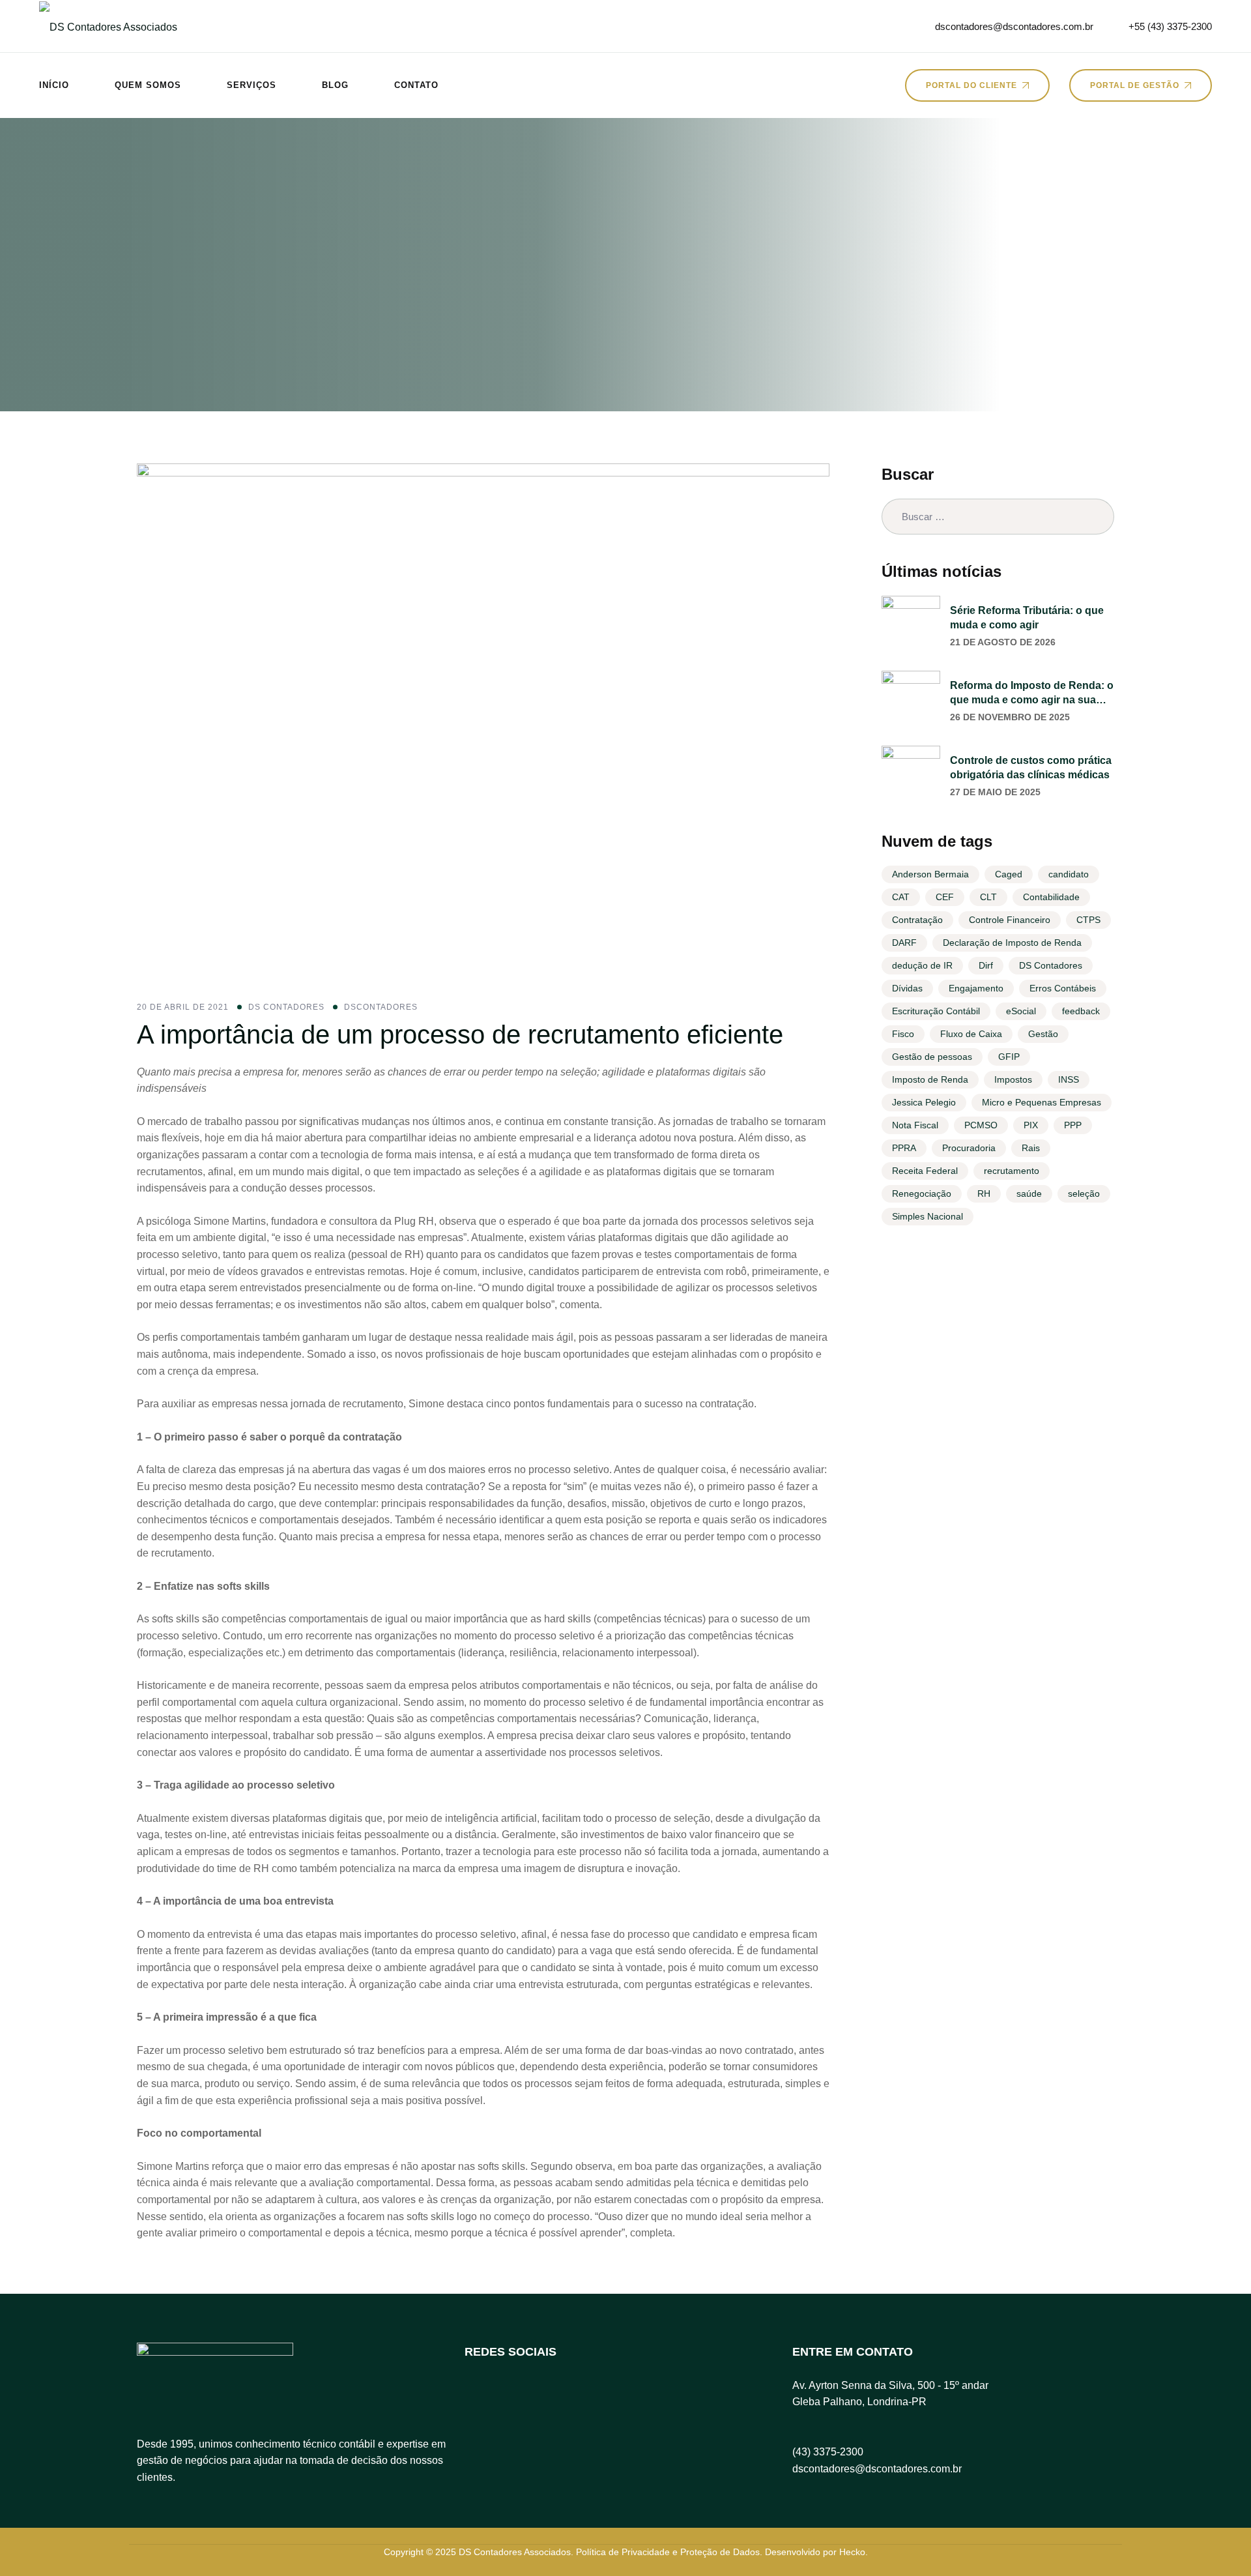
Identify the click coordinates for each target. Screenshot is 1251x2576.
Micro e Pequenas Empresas (1042, 1102)
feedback (1081, 1011)
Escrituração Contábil (936, 1011)
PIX (1031, 1125)
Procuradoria (969, 1148)
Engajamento (976, 988)
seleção (1084, 1193)
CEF (945, 897)
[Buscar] (1096, 517)
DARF (904, 943)
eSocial (1021, 1011)
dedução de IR (922, 965)
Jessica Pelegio (924, 1102)
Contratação (917, 920)
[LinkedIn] (570, 2395)
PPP (1073, 1125)
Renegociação (922, 1193)
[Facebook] (481, 2395)
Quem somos (148, 85)
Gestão (1043, 1034)
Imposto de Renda (930, 1079)
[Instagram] (525, 2395)
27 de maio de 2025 (995, 792)
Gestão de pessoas (932, 1057)
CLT (988, 897)
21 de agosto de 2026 (1003, 642)
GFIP (1009, 1057)
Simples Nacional (927, 1216)
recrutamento (1012, 1171)
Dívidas (907, 988)
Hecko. (854, 2552)
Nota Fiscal (915, 1125)
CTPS (1088, 920)
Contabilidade (1051, 897)
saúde (1029, 1193)
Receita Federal (925, 1171)
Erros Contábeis (1063, 988)
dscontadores (381, 1007)
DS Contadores (286, 1007)
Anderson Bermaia (930, 874)
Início (54, 85)
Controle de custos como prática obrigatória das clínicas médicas (1031, 768)
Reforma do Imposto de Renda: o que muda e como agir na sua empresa (1032, 694)
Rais (1031, 1148)
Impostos (1013, 1079)
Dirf (986, 965)
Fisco (903, 1034)
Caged (1009, 874)
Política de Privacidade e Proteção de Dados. (669, 2552)
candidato (1069, 874)
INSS (1069, 1079)
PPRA (904, 1148)
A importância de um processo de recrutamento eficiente (460, 1034)
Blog (335, 85)
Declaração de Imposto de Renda (1012, 943)
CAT (901, 897)
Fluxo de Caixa (971, 1034)
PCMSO (981, 1125)
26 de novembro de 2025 (1010, 717)
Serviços (252, 85)
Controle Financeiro (1010, 920)
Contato (416, 85)
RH (984, 1193)
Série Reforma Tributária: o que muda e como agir (1027, 618)
